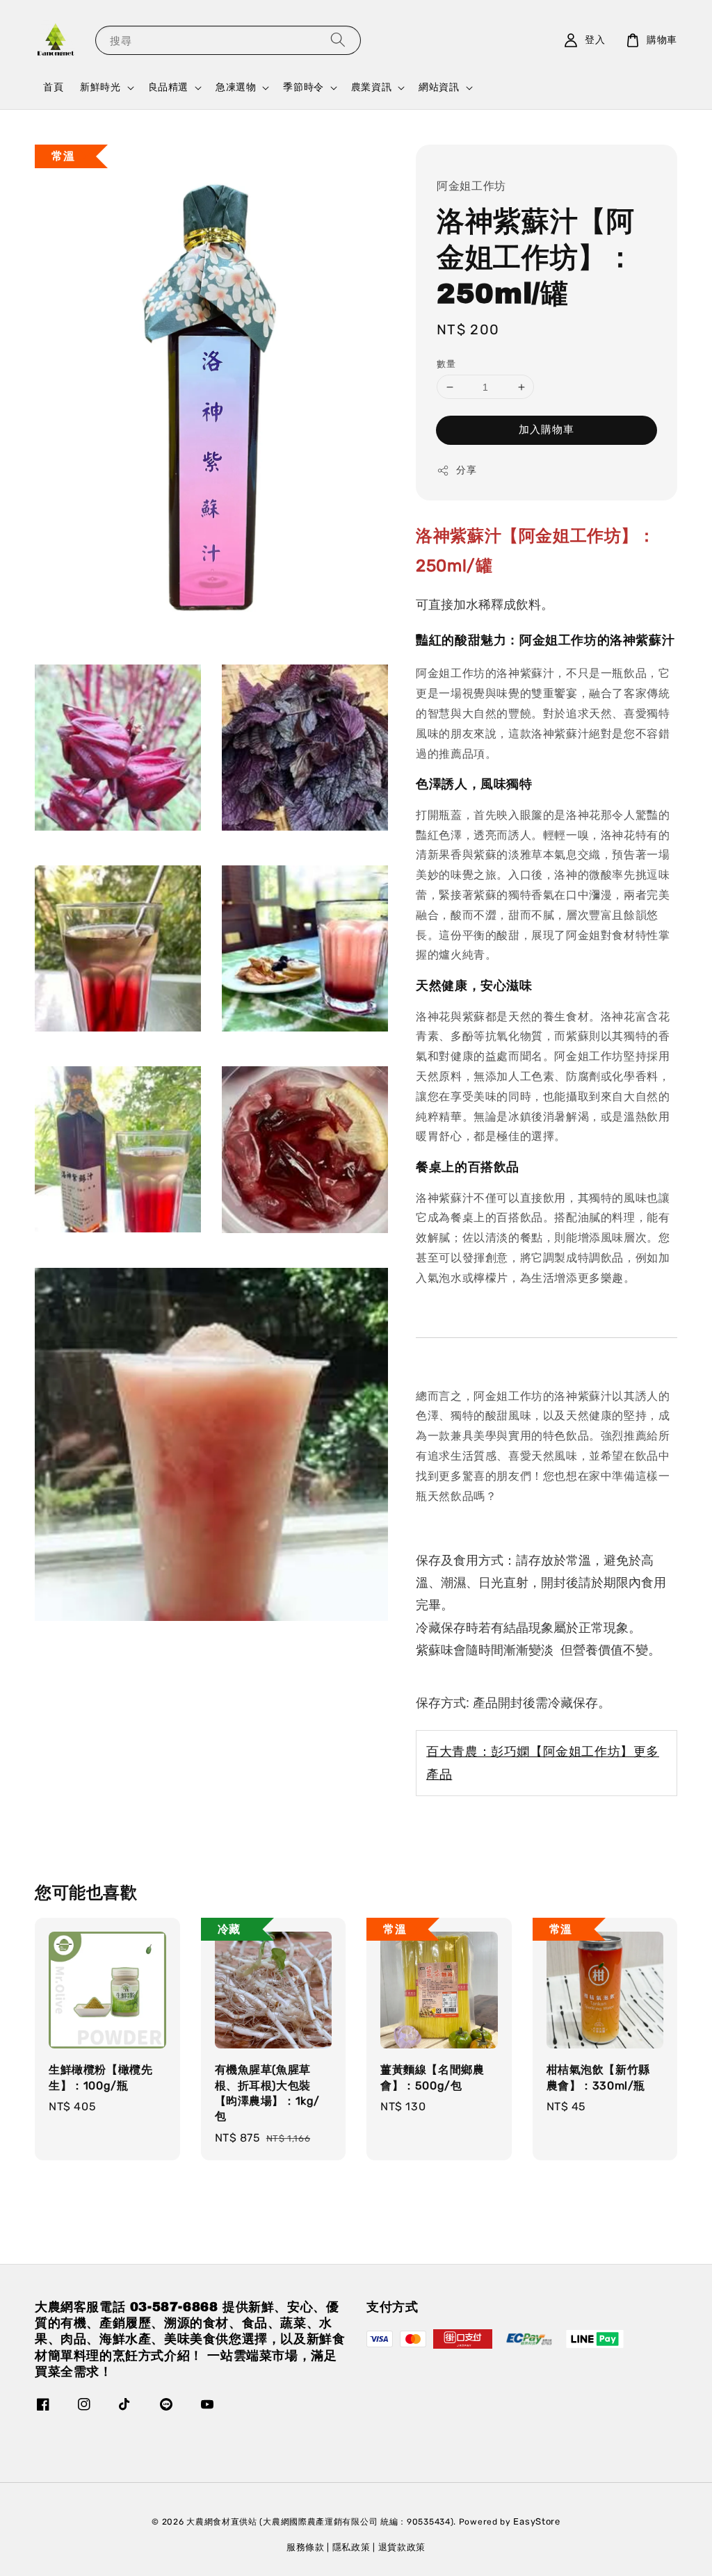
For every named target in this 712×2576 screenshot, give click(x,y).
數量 (446, 364)
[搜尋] (338, 40)
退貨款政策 (402, 2547)
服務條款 (306, 2547)
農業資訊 (371, 87)
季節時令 (303, 87)
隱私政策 (351, 2547)
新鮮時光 (100, 87)
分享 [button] (466, 470)
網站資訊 (439, 87)
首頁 (53, 87)
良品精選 (168, 87)
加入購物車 (547, 430)
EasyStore (536, 2521)
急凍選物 (236, 87)
